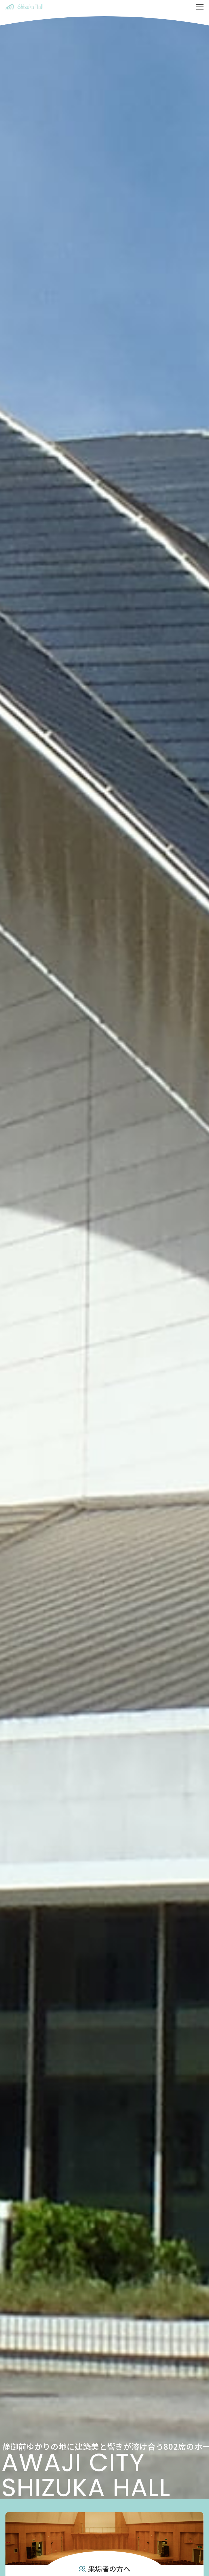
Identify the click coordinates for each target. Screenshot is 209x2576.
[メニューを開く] (200, 7)
